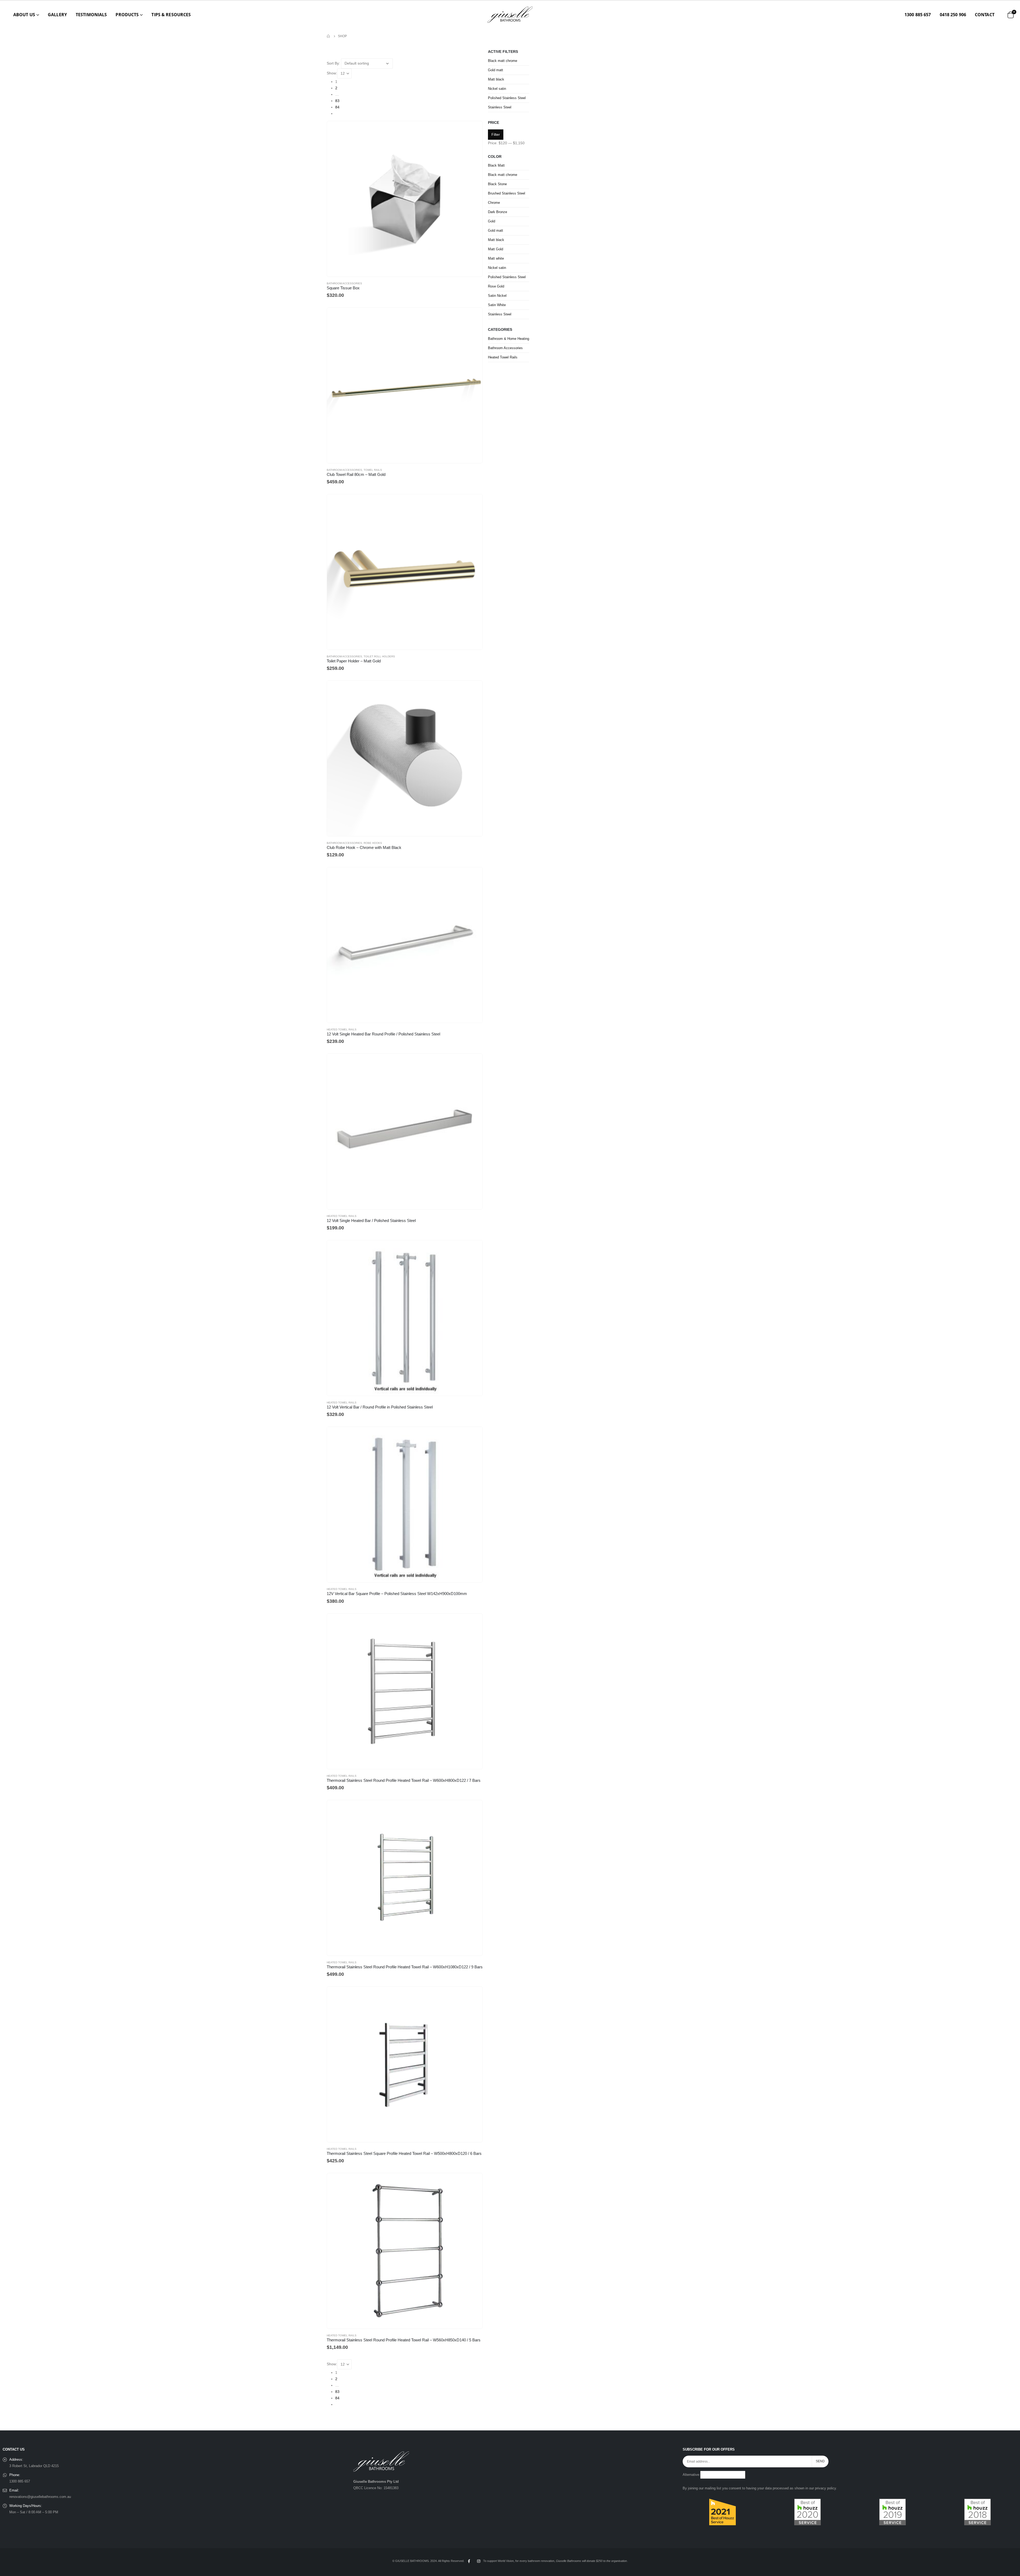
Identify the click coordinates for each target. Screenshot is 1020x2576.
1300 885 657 (918, 15)
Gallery (57, 15)
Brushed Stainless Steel (507, 193)
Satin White (497, 305)
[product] (405, 199)
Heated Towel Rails (342, 1029)
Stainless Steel (500, 107)
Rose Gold (496, 286)
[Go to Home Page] (329, 36)
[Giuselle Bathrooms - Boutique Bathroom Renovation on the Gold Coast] (510, 15)
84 (337, 107)
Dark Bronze (498, 212)
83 (337, 101)
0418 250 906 (953, 15)
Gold (492, 221)
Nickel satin (497, 89)
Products (127, 15)
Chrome (494, 203)
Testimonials (91, 15)
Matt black (496, 79)
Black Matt (496, 165)
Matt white (496, 258)
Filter (496, 134)
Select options (474, 130)
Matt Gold (496, 249)
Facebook (469, 2561)
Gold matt (496, 70)
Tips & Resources (171, 15)
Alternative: (691, 2475)
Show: (332, 73)
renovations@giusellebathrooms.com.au (40, 2497)
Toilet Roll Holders (379, 656)
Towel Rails (373, 470)
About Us (24, 15)
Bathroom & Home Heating (509, 339)
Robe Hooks (373, 843)
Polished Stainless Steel (507, 98)
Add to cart (474, 316)
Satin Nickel (497, 296)
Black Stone (497, 184)
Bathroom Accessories (344, 283)
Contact (985, 15)
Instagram (479, 2561)
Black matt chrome (503, 61)
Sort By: (333, 63)
